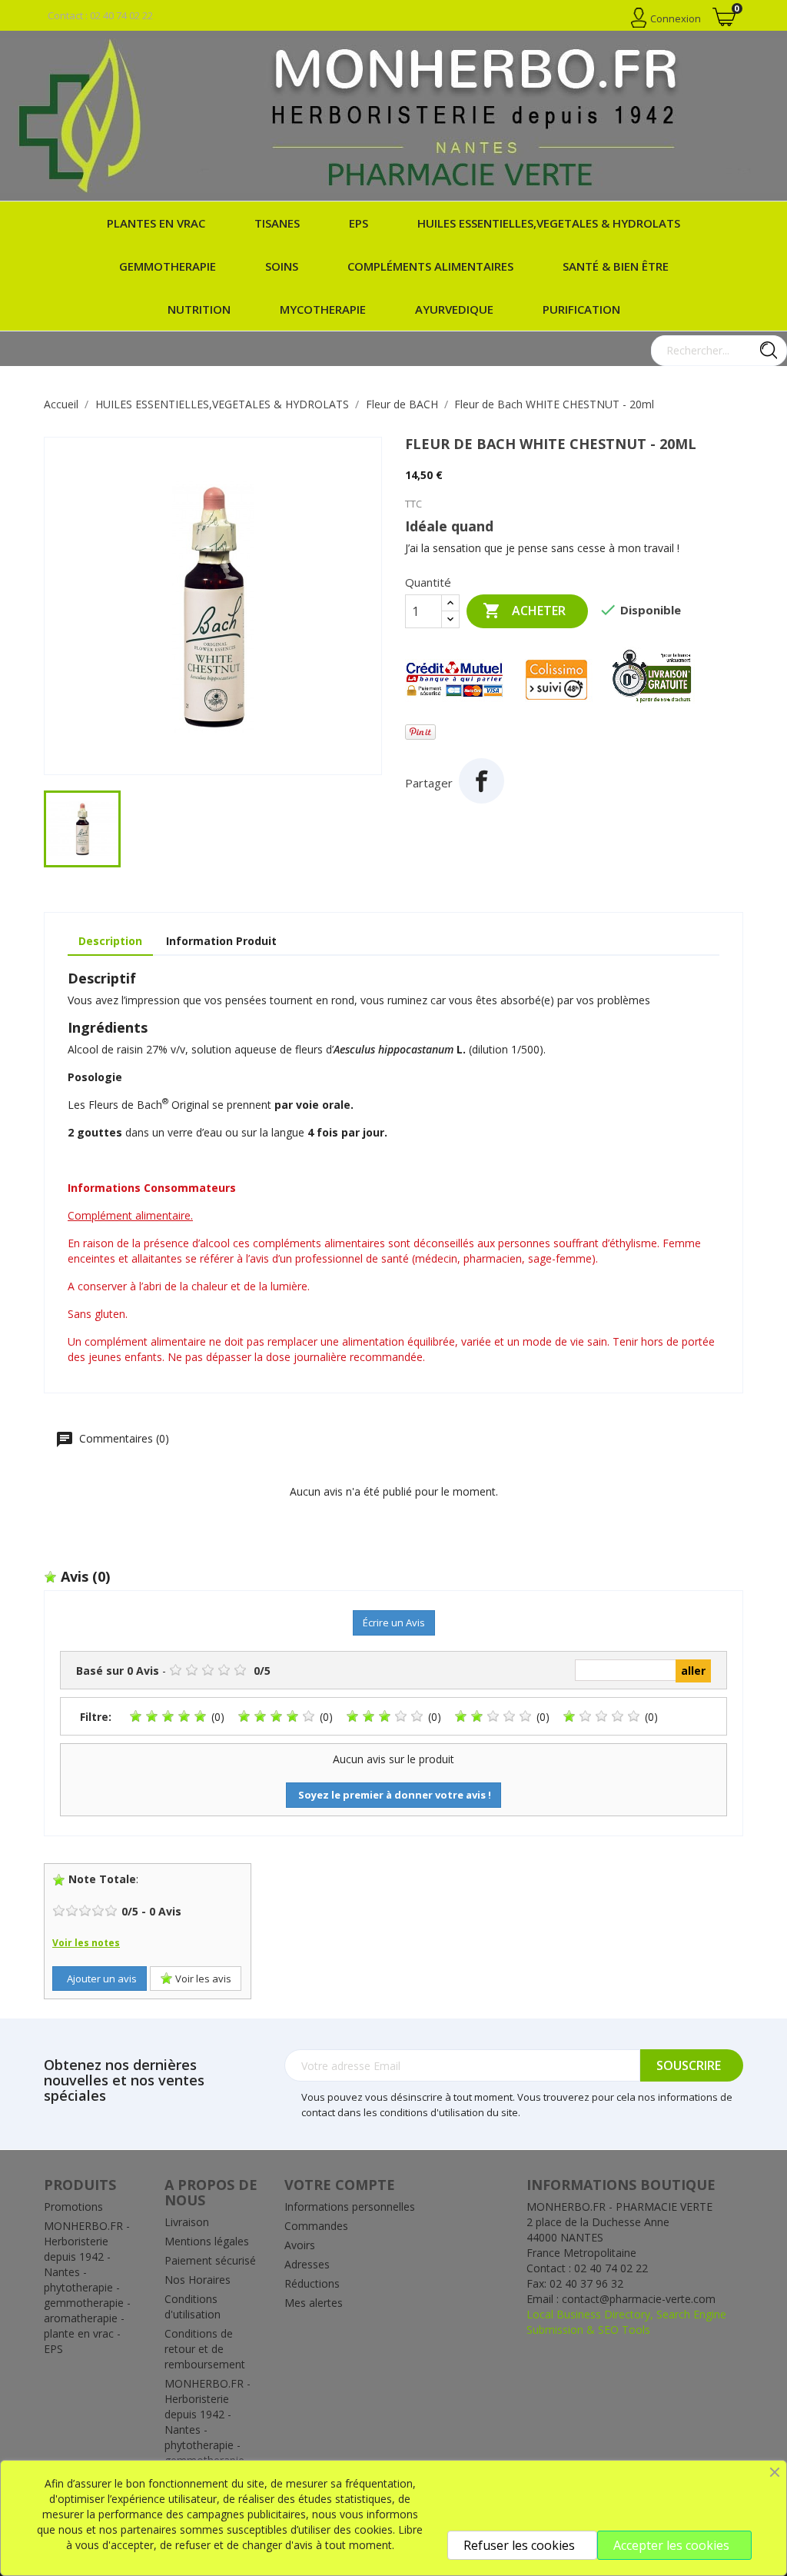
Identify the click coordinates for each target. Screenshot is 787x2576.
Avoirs (300, 2245)
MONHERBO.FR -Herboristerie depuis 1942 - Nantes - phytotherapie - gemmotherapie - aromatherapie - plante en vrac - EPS (87, 2287)
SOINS (282, 266)
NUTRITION (199, 309)
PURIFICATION (581, 309)
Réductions (312, 2283)
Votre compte (340, 2185)
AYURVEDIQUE (454, 309)
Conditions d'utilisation (193, 2306)
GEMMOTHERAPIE (168, 266)
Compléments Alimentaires (430, 266)
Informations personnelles (350, 2207)
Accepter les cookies (671, 2545)
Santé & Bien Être (616, 266)
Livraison (187, 2222)
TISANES (277, 223)
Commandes (316, 2226)
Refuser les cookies (519, 2545)
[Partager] (481, 781)
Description (110, 941)
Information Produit (221, 941)
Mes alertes (314, 2303)
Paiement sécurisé (210, 2260)
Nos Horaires (198, 2280)
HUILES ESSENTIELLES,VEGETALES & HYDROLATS (549, 223)
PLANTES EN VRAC (156, 223)
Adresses (307, 2264)
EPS (359, 223)
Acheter (524, 611)
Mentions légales (207, 2241)
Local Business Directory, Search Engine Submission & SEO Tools (626, 2322)
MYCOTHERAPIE (323, 309)
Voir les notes (86, 1943)
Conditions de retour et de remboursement (205, 2349)
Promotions (73, 2207)
